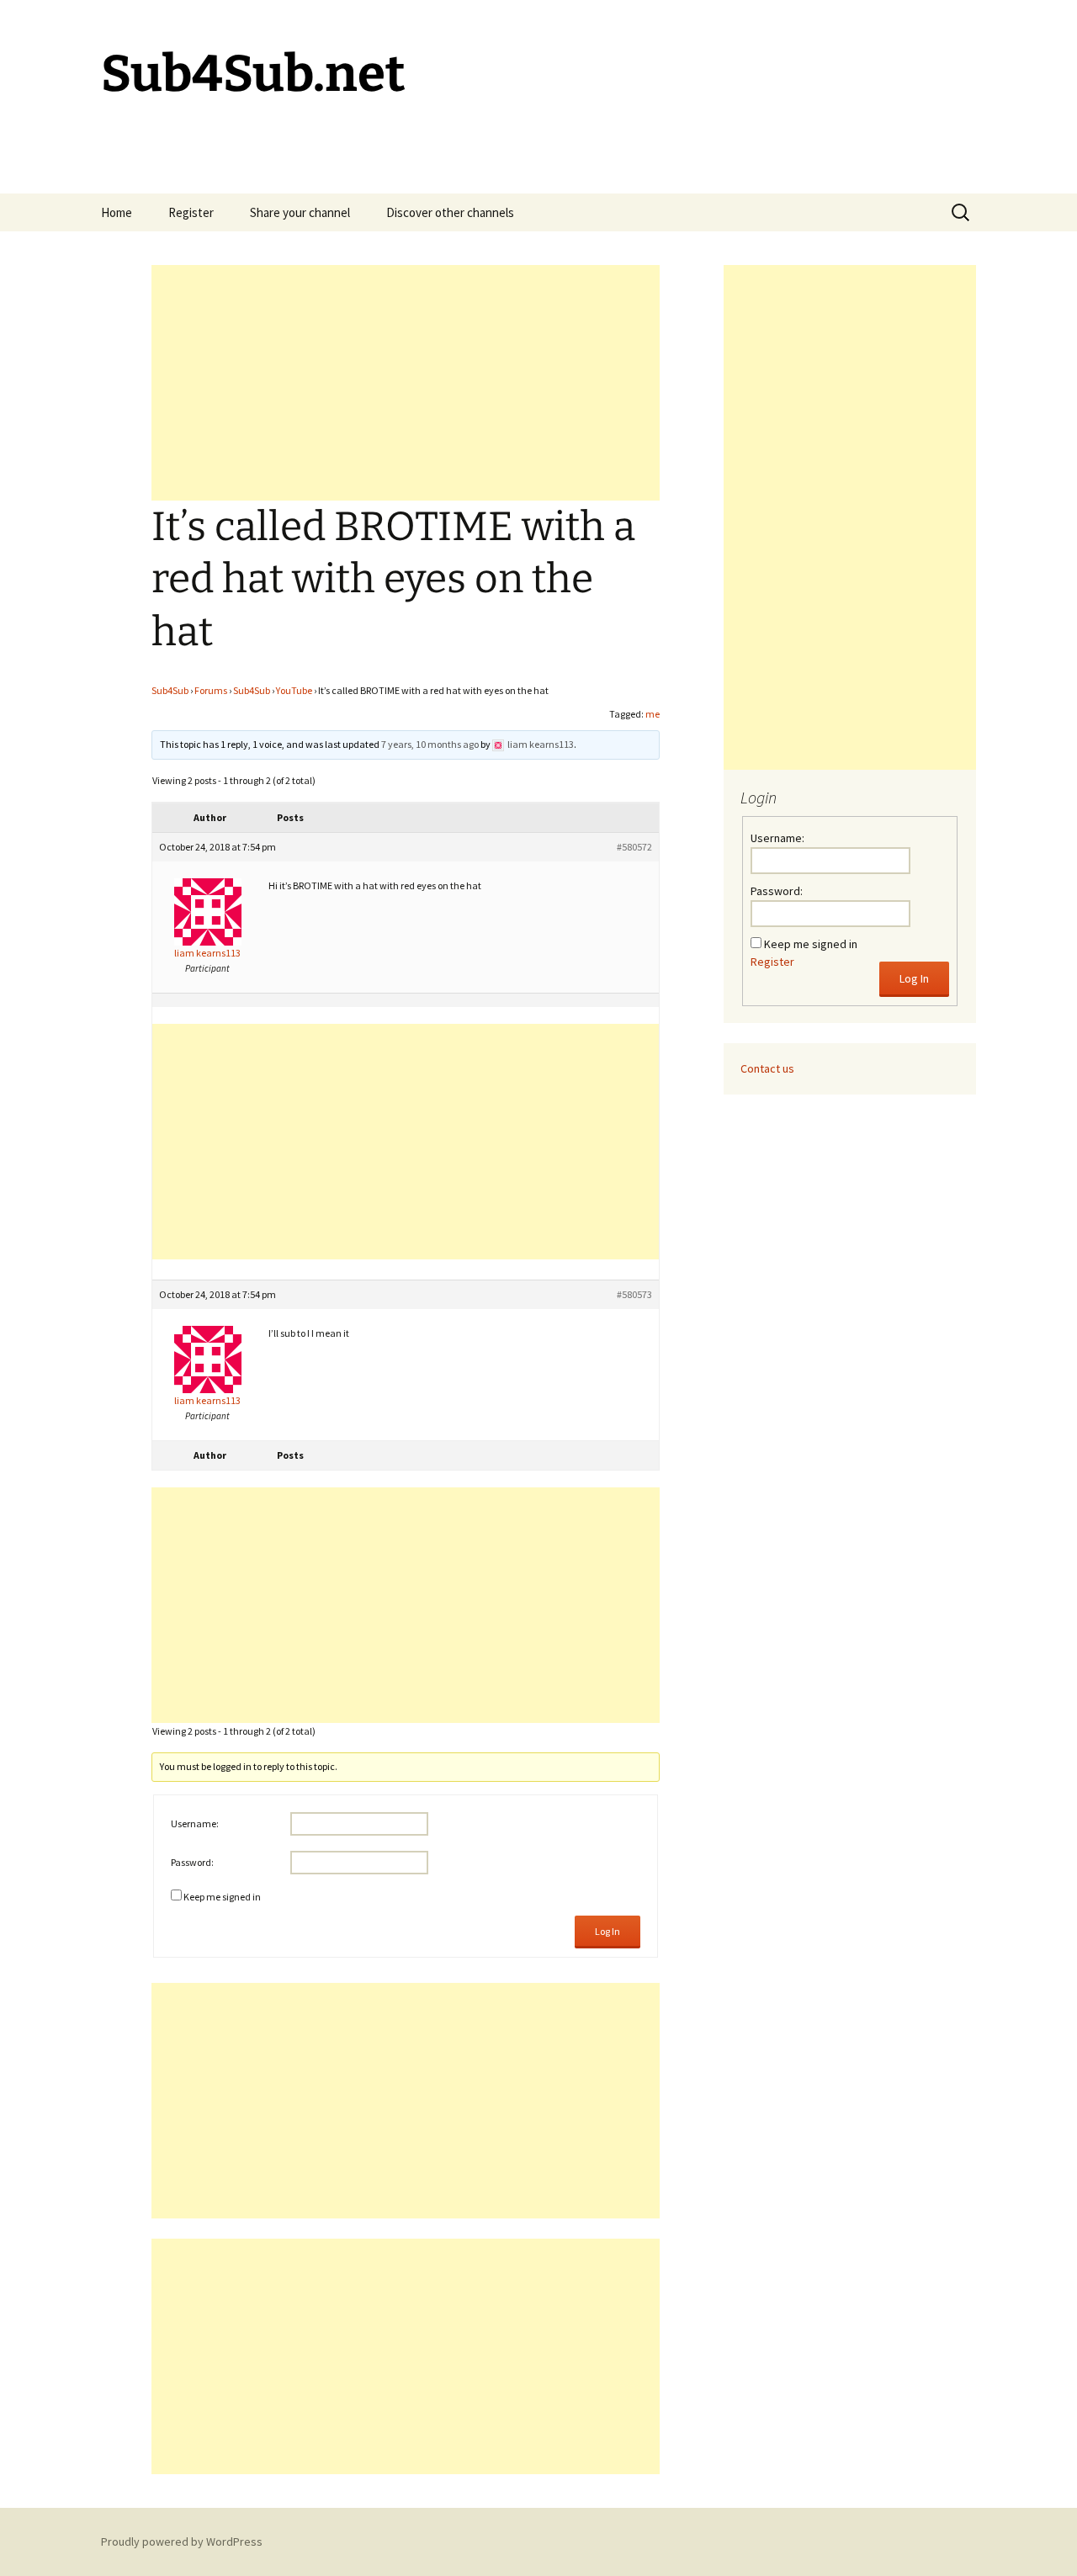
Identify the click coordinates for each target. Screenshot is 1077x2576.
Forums (211, 690)
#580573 (634, 1294)
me (653, 714)
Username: (195, 1823)
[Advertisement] (406, 383)
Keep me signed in (222, 1897)
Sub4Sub (170, 690)
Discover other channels (450, 212)
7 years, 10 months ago (430, 744)
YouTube (294, 690)
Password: (192, 1862)
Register (191, 212)
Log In (607, 1931)
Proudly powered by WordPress (182, 2542)
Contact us (767, 1068)
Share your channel (300, 212)
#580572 (634, 847)
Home (117, 212)
